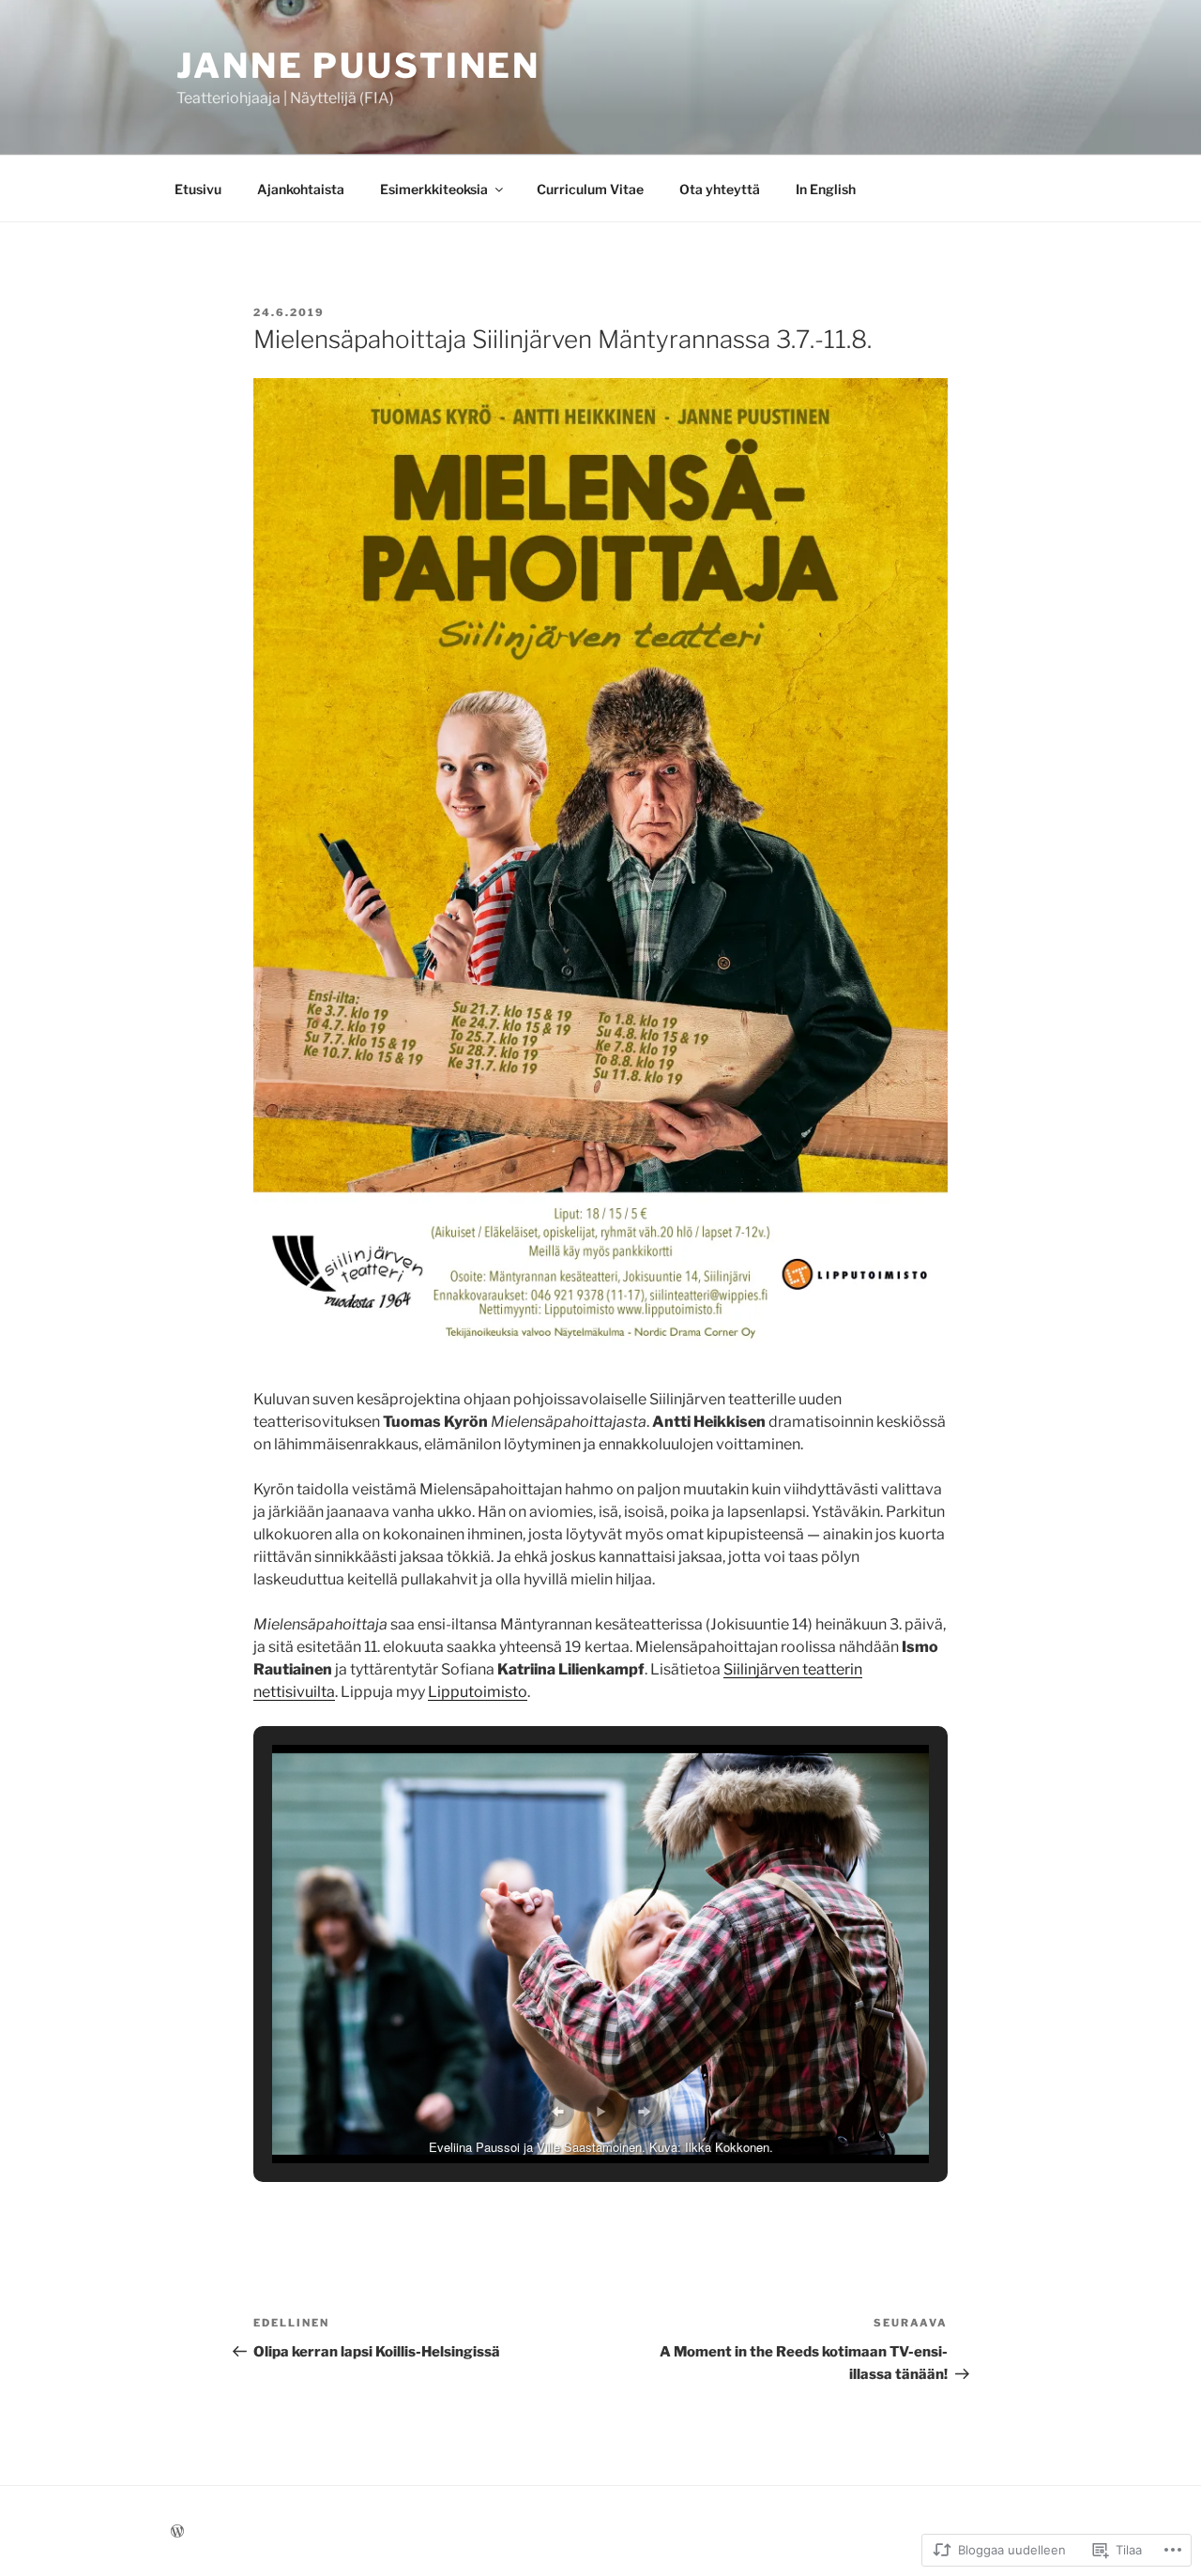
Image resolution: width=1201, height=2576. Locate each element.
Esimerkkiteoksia (434, 189)
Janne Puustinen (358, 66)
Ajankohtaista (301, 189)
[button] (557, 2112)
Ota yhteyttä (720, 189)
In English (826, 189)
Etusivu (198, 189)
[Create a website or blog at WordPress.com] (177, 2531)
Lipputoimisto (478, 1692)
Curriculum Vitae (590, 189)
